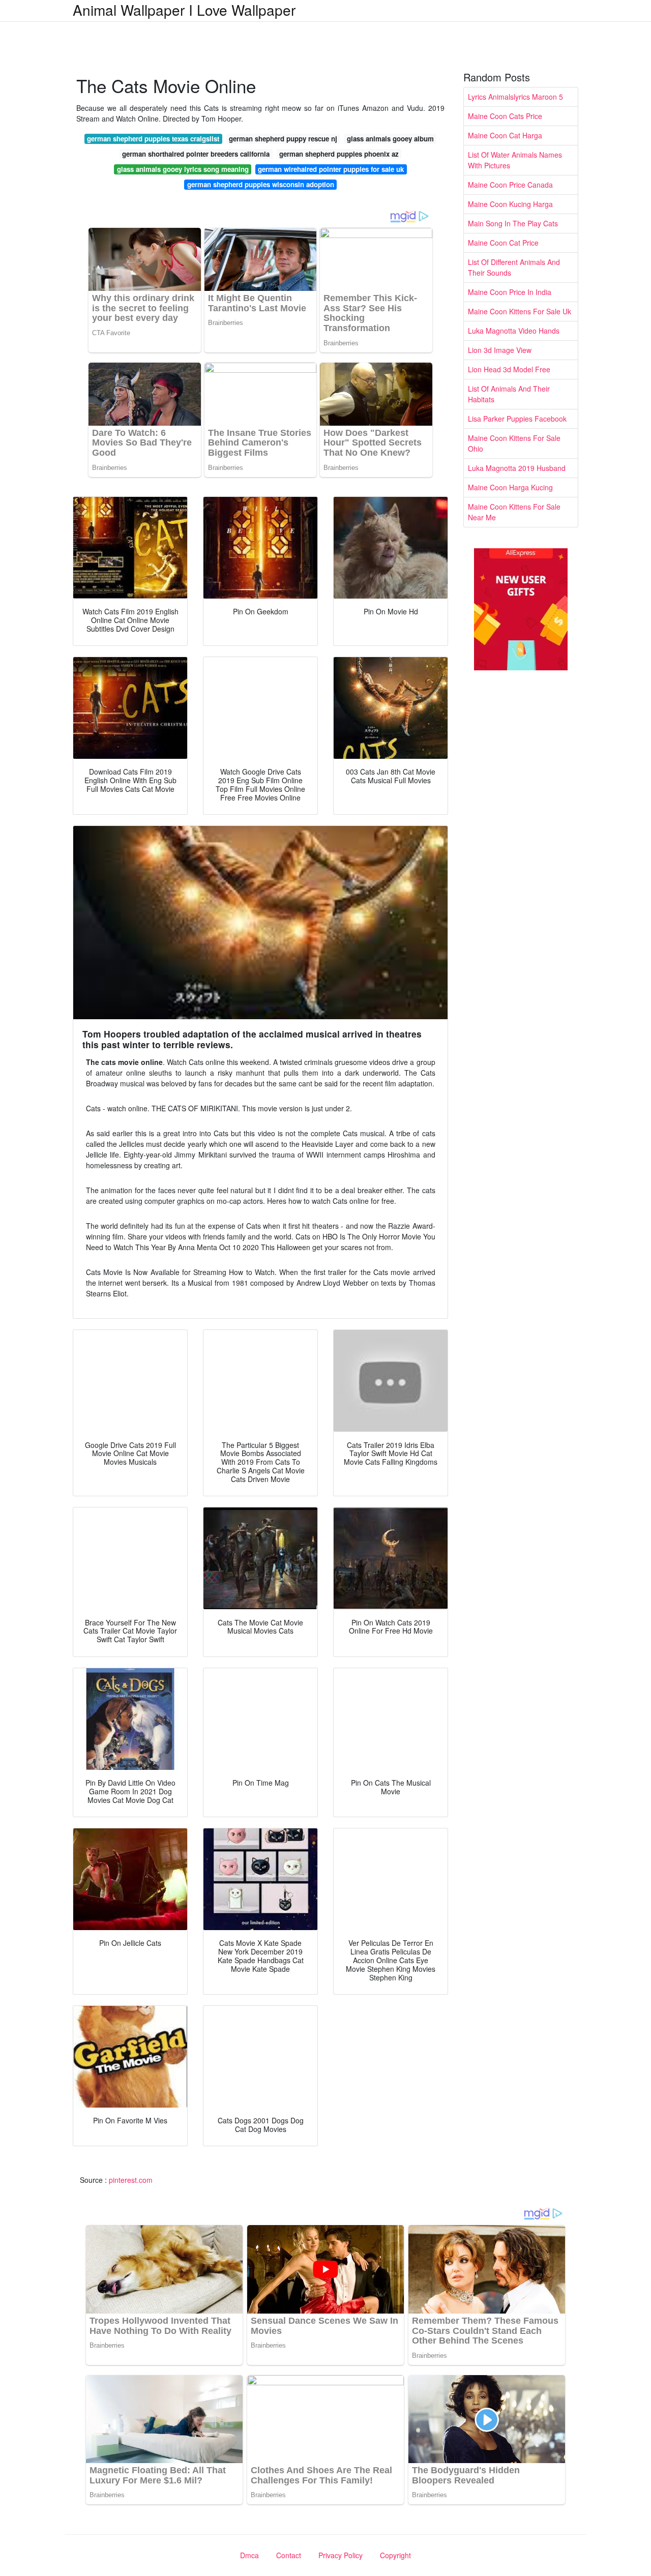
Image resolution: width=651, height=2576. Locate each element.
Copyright (395, 2555)
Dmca (249, 2555)
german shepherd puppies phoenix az (339, 154)
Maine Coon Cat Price (503, 243)
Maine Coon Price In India (510, 292)
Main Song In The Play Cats (513, 223)
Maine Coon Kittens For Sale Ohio (514, 443)
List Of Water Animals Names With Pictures (515, 160)
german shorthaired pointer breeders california (196, 154)
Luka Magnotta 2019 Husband (517, 468)
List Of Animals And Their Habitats (509, 394)
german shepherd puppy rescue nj (283, 139)
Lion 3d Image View (500, 350)
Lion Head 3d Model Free (509, 369)
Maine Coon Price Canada (510, 185)
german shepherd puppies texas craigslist (153, 139)
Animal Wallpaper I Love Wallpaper (184, 10)
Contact (289, 2555)
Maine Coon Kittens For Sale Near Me (514, 512)
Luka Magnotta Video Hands (514, 331)
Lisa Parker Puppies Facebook (517, 419)
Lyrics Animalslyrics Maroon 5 (515, 97)
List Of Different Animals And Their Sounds (514, 267)
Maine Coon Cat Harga (505, 135)
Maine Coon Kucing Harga (510, 204)
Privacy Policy (341, 2555)
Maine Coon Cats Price (505, 116)
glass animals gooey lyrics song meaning (183, 169)
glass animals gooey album (390, 139)
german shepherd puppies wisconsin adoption (261, 184)
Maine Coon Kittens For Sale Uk (520, 311)
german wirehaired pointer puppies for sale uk (331, 169)
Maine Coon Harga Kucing (510, 487)
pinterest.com (131, 2180)
